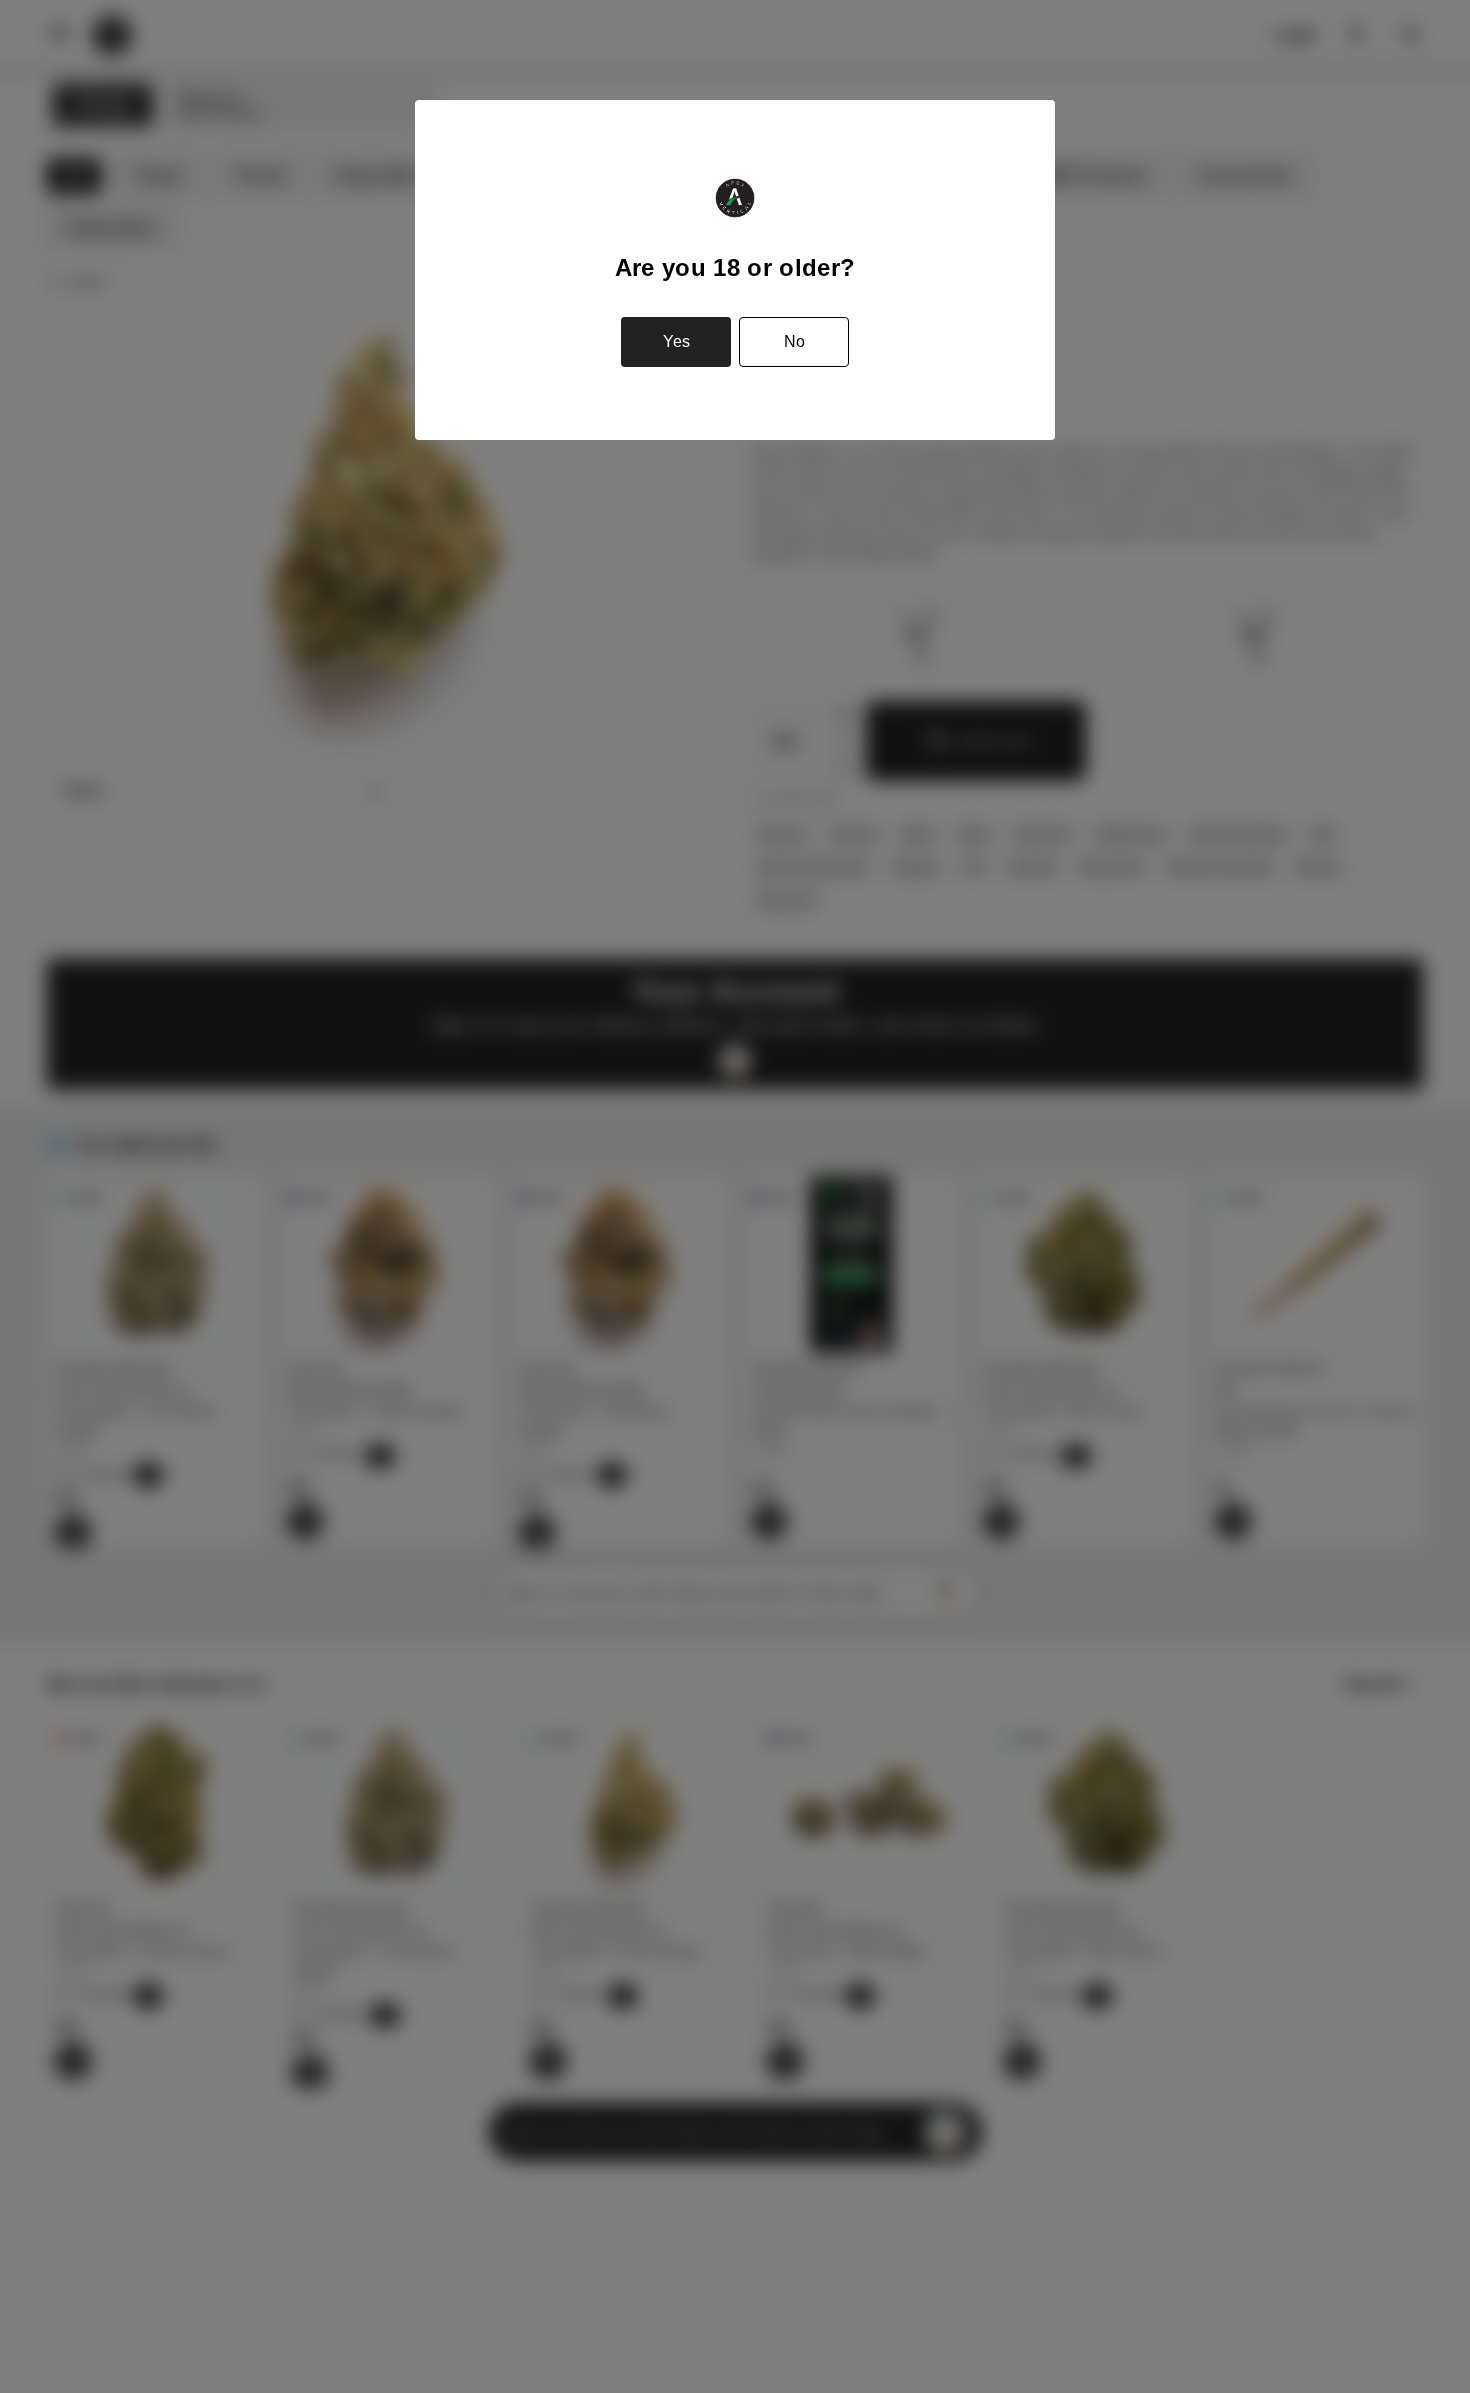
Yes (676, 341)
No (794, 341)
